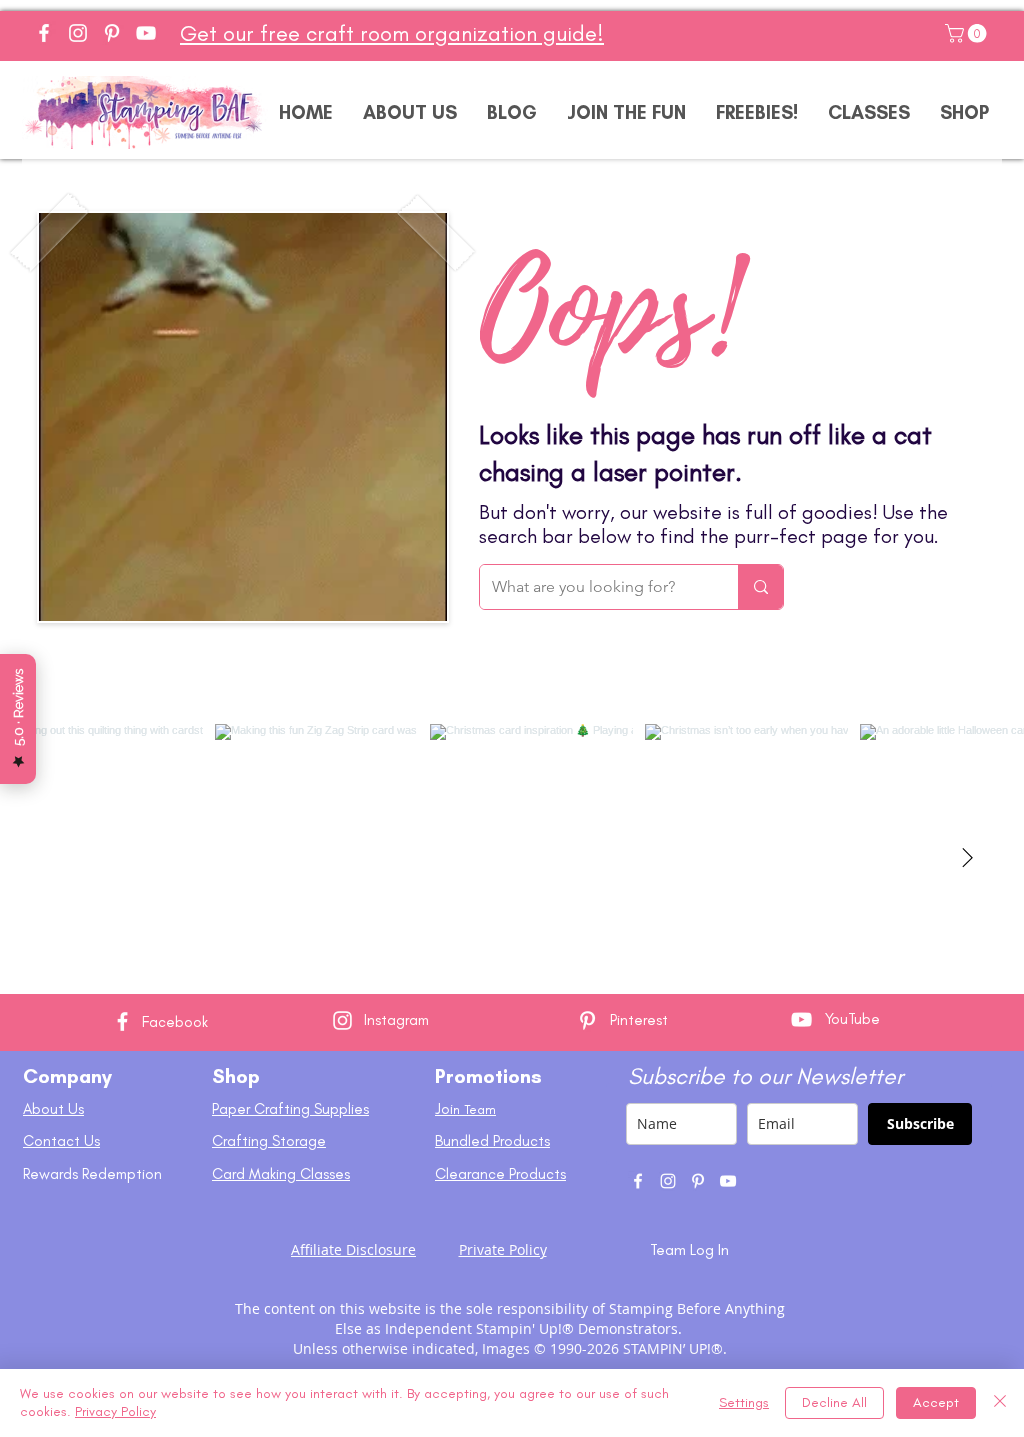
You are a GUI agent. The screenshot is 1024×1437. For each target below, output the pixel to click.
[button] (968, 33)
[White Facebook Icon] (122, 1021)
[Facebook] (44, 33)
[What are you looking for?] (760, 587)
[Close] (1000, 1403)
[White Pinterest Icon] (587, 1020)
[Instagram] (78, 33)
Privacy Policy (115, 1411)
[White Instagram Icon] (342, 1020)
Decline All (834, 1402)
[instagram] (668, 1181)
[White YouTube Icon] (801, 1019)
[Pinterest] (112, 33)
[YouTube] (146, 33)
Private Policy (503, 1249)
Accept (936, 1402)
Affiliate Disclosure (353, 1249)
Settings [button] (744, 1402)
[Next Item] (967, 859)
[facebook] (638, 1181)
